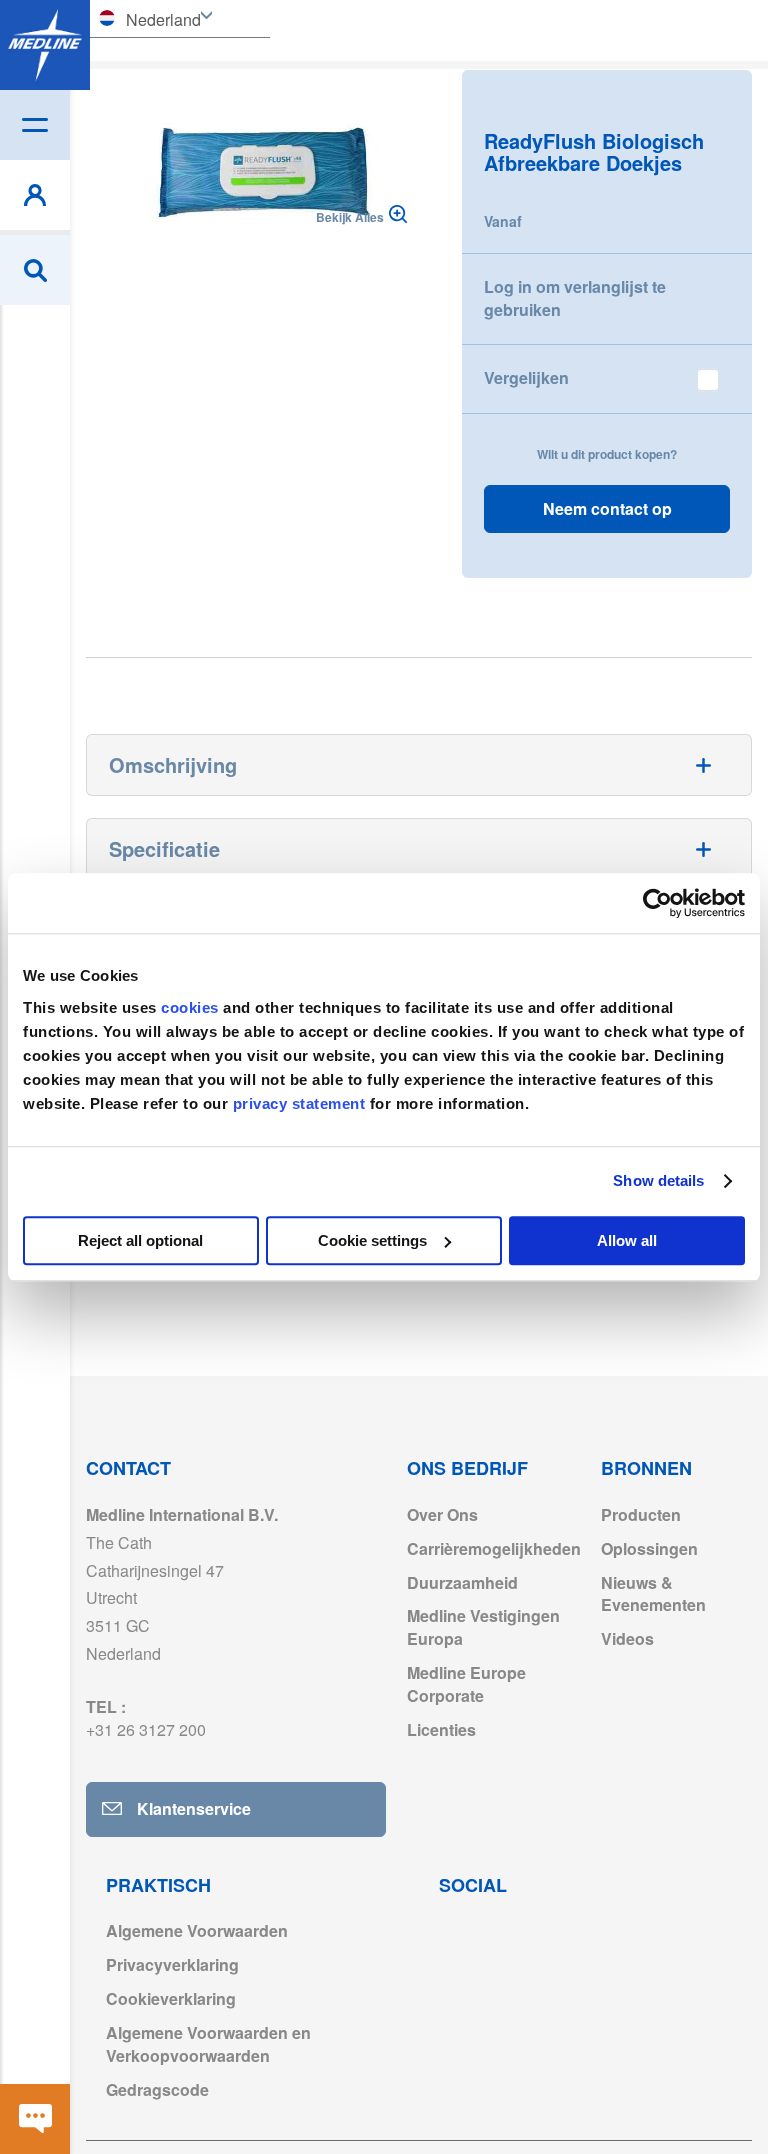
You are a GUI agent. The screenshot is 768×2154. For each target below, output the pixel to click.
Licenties (441, 1729)
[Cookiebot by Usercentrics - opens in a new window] (657, 903)
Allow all (627, 1240)
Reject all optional (140, 1240)
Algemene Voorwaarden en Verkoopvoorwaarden (208, 2044)
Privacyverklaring (172, 1964)
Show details (658, 1180)
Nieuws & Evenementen (653, 1594)
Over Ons (442, 1514)
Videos (627, 1638)
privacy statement (299, 1103)
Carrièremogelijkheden (494, 1548)
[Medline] (45, 45)
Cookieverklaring (171, 1998)
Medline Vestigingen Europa (483, 1627)
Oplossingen (649, 1548)
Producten (641, 1514)
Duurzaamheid (462, 1582)
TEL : (146, 1718)
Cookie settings (372, 1240)
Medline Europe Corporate (466, 1684)
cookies (192, 1007)
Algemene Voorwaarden (197, 1930)
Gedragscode (157, 2089)
